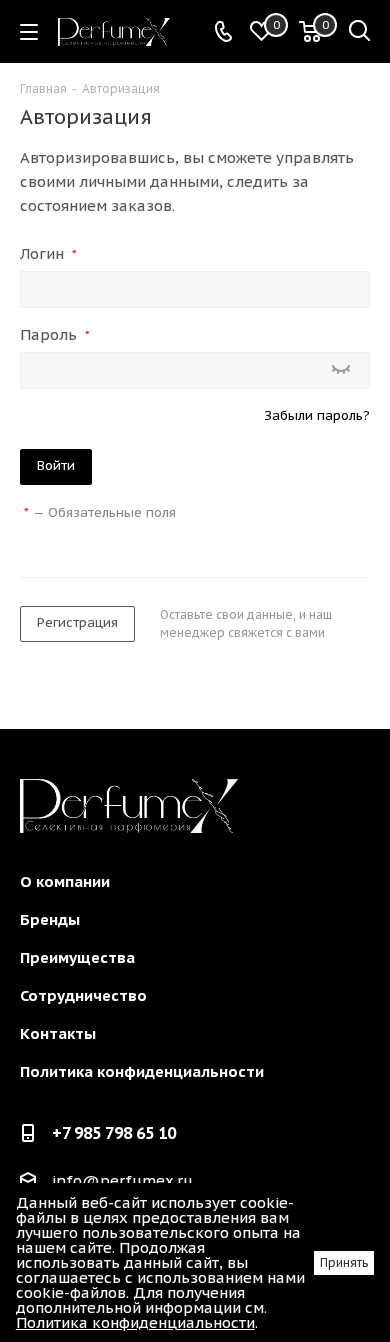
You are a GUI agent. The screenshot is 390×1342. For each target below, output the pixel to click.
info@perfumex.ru (122, 1181)
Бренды (50, 919)
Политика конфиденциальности (142, 1071)
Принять (344, 1262)
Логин (48, 253)
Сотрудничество (83, 995)
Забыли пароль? (317, 415)
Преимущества (77, 957)
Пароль (55, 334)
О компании (65, 881)
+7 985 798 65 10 (114, 1133)
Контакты (58, 1033)
